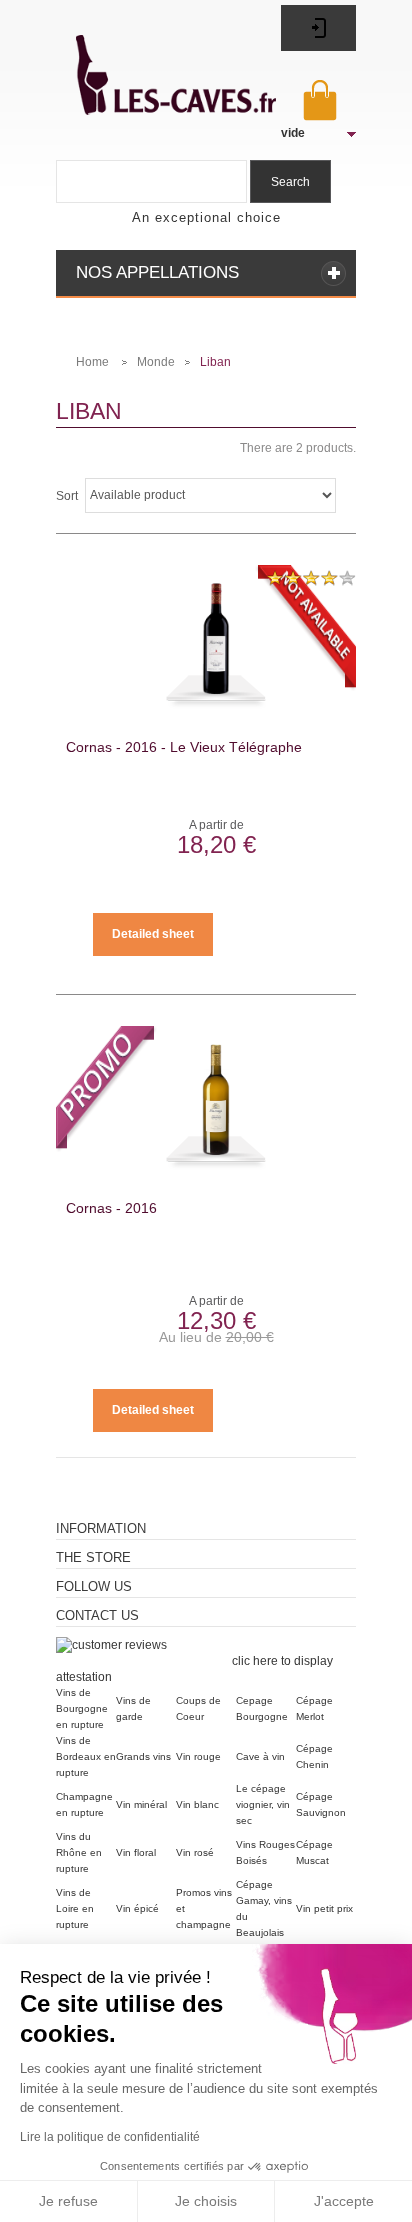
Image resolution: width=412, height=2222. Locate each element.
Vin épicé (137, 1908)
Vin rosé (195, 1852)
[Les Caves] (154, 63)
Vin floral (136, 1852)
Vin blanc (197, 1804)
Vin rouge (198, 1756)
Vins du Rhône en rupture (79, 1852)
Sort (67, 496)
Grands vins (143, 1756)
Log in (318, 28)
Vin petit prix (324, 1908)
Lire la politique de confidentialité (110, 2137)
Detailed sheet (153, 934)
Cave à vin (260, 1756)
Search (290, 182)
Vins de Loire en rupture (75, 1908)
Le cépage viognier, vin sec (263, 1804)
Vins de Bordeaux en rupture (86, 1756)
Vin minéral (141, 1804)
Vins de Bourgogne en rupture (82, 1708)
